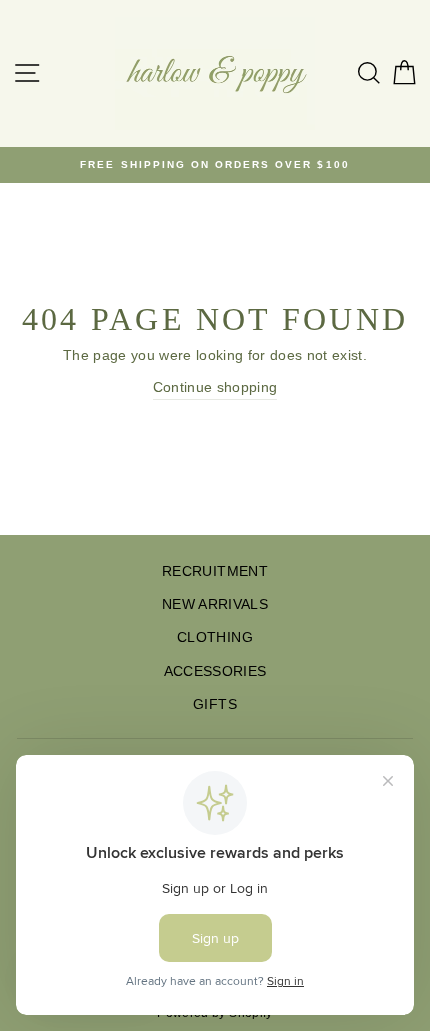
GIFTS (215, 704)
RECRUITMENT (215, 571)
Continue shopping (215, 387)
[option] (215, 165)
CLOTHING (215, 637)
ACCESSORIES (215, 671)
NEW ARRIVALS (215, 604)
